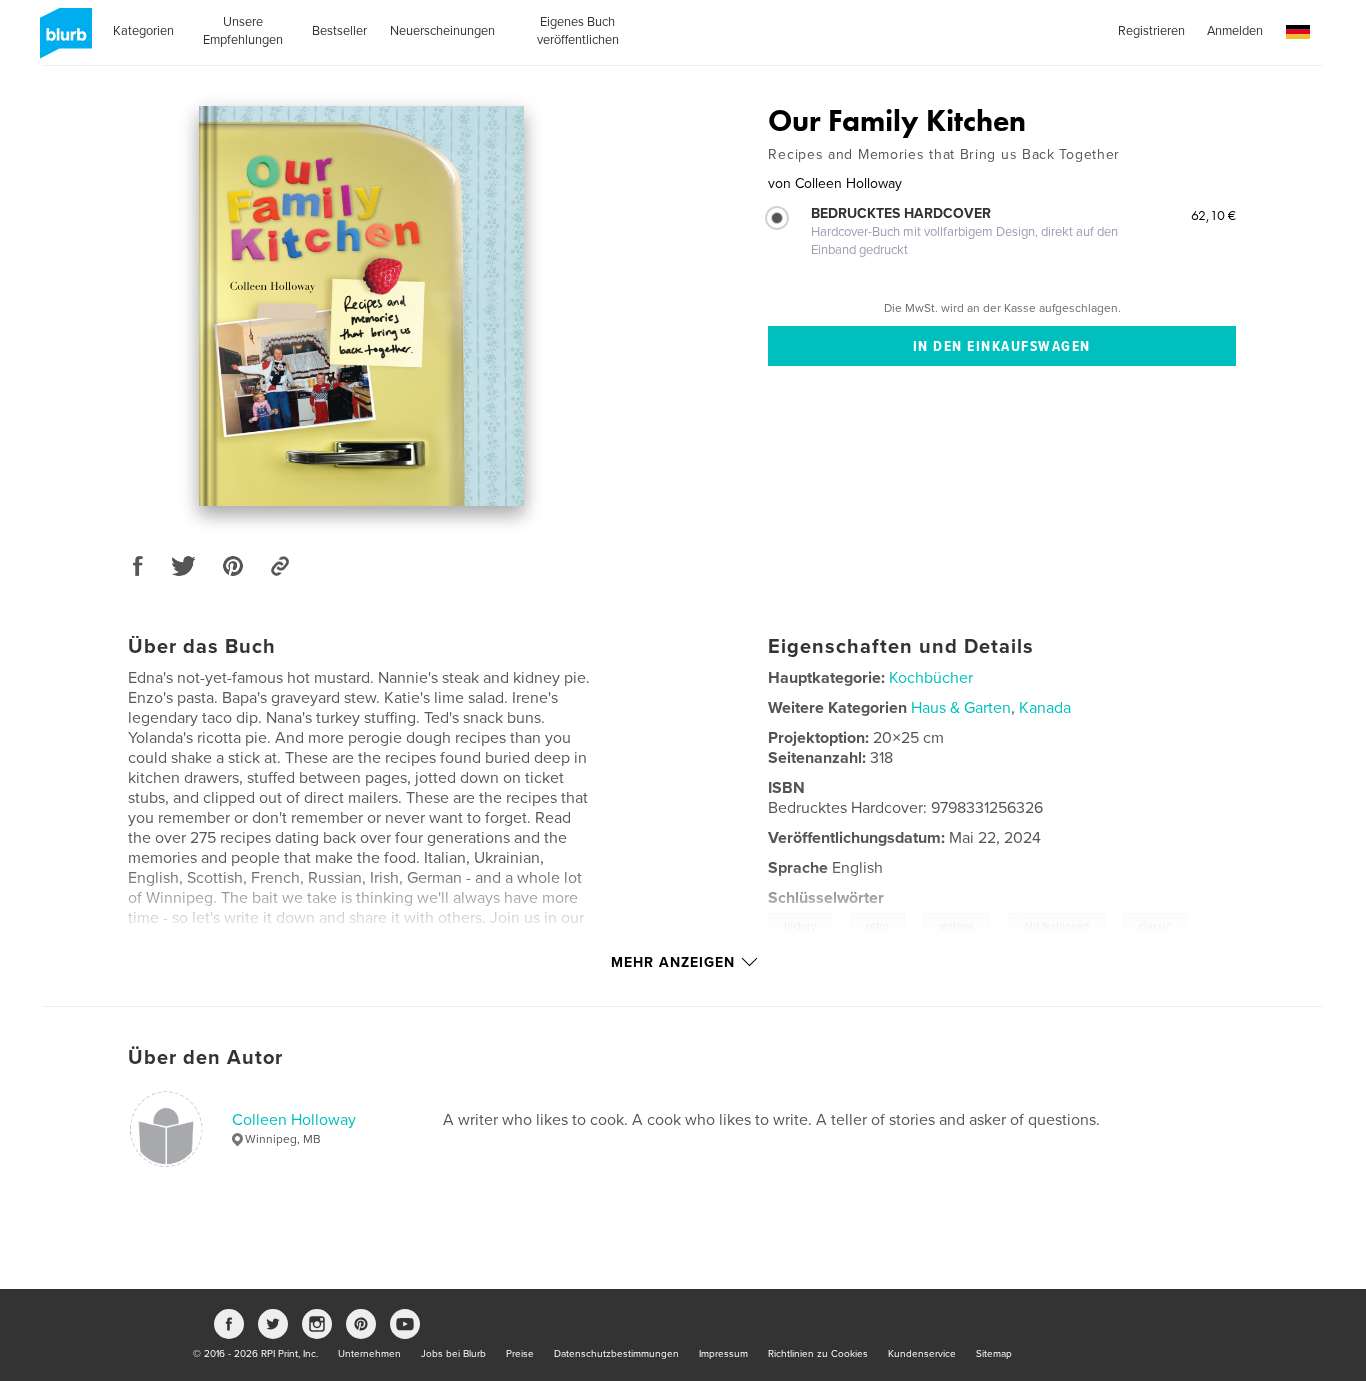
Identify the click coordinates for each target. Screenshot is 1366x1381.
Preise (520, 1354)
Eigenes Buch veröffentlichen (578, 31)
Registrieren (1151, 31)
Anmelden (1235, 31)
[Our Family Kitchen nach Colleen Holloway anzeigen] (361, 306)
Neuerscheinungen (442, 31)
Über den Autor (205, 1058)
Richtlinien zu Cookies (818, 1354)
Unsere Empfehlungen (243, 31)
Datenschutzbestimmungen (616, 1354)
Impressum (723, 1354)
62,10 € (1213, 215)
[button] (1298, 32)
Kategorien (143, 31)
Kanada (1045, 708)
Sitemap (994, 1354)
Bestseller (339, 31)
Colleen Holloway (294, 1120)
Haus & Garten (961, 708)
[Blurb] (62, 41)
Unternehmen (369, 1354)
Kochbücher (931, 678)
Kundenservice (922, 1354)
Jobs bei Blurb (453, 1354)
